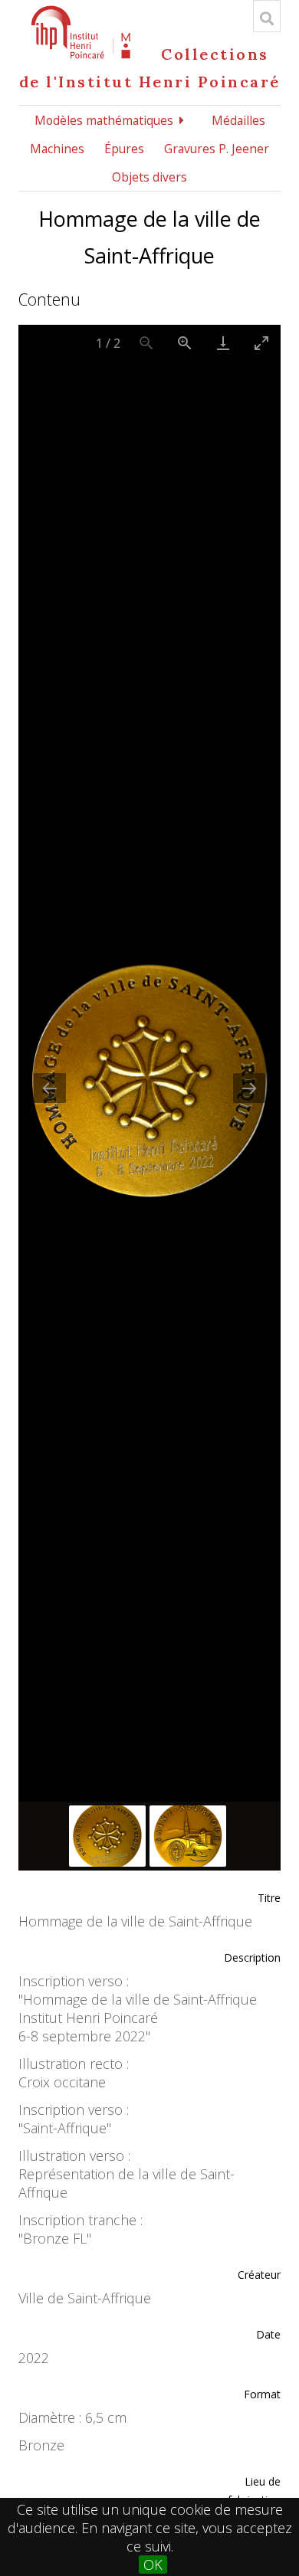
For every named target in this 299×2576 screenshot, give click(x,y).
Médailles (238, 120)
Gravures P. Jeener (217, 149)
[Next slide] (249, 1088)
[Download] (223, 343)
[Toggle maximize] (261, 343)
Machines (57, 149)
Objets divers (149, 177)
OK (153, 2565)
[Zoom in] (185, 343)
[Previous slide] (50, 1088)
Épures (124, 149)
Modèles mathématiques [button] (104, 120)
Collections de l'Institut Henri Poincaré (150, 68)
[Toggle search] (267, 18)
